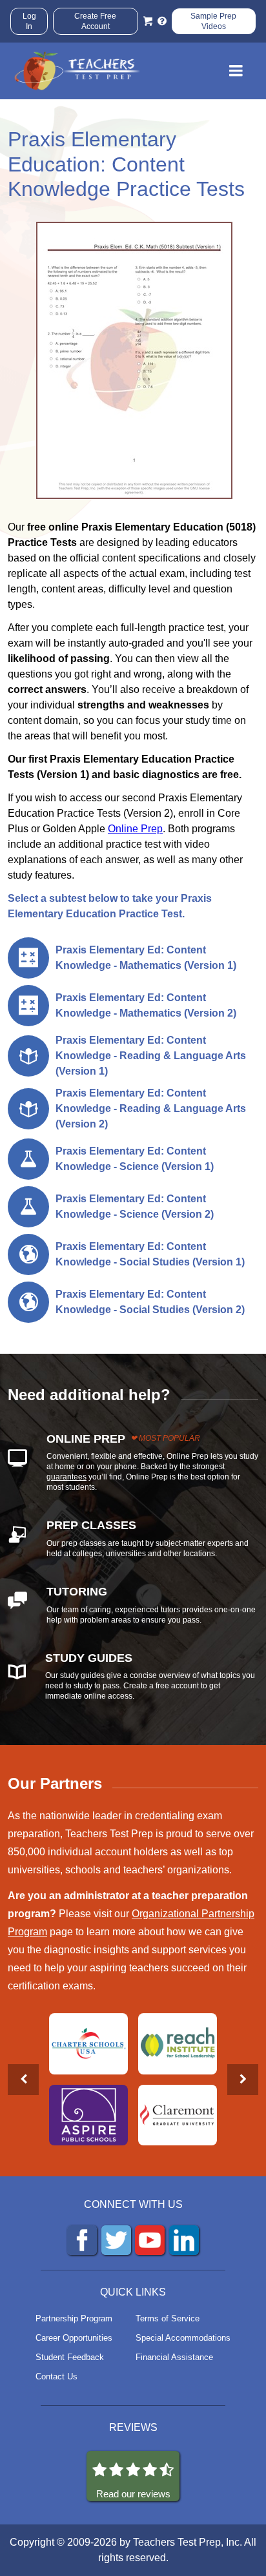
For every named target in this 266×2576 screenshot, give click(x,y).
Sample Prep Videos (213, 21)
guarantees (66, 1477)
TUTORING (77, 1592)
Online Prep (135, 829)
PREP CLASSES (91, 1525)
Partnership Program (74, 2318)
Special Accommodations (183, 2338)
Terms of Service (168, 2318)
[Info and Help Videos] (162, 21)
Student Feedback (70, 2357)
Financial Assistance (174, 2357)
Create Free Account (95, 21)
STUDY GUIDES (89, 1658)
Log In (29, 21)
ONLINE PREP (86, 1439)
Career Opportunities (74, 2338)
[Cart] (148, 21)
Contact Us (56, 2376)
